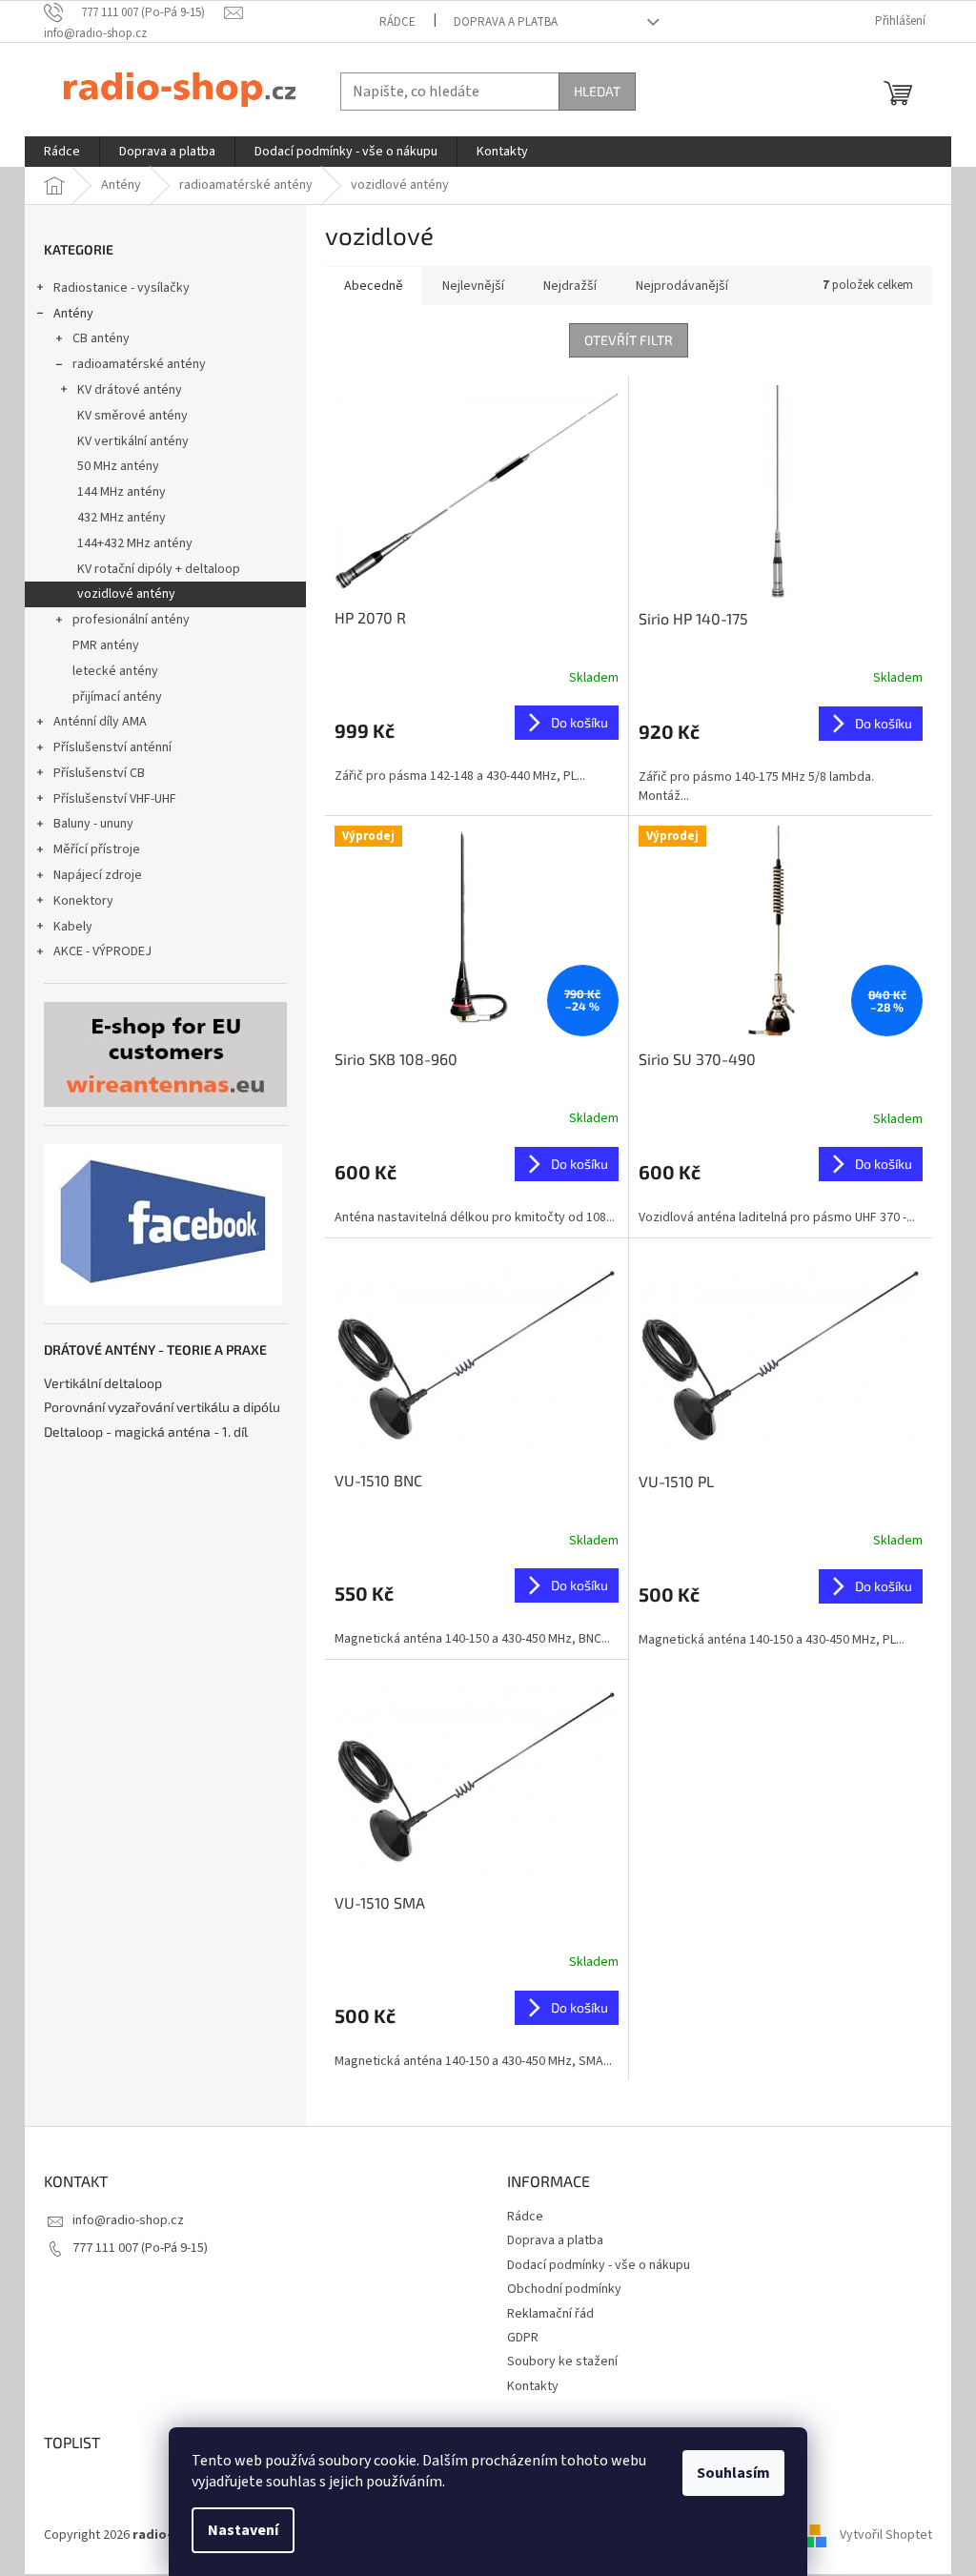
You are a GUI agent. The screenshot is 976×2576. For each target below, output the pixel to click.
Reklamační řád (550, 2314)
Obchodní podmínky (564, 2289)
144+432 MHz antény (135, 543)
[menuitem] (62, 152)
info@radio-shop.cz (128, 2220)
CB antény (101, 338)
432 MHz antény (122, 518)
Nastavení (243, 2530)
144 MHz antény (122, 492)
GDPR (523, 2338)
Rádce (397, 22)
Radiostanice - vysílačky (122, 288)
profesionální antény (131, 620)
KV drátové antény (130, 390)
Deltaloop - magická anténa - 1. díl (146, 1431)
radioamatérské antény (139, 364)
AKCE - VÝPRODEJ (102, 951)
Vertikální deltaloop (103, 1383)
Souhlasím (733, 2473)
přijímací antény (117, 697)
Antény (73, 314)
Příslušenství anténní (112, 747)
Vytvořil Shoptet (886, 2535)
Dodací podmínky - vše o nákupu (599, 2265)
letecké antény (115, 671)
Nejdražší (570, 286)
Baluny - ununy (93, 824)
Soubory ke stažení (562, 2361)
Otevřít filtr (629, 340)
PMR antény (106, 645)
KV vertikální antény (133, 441)
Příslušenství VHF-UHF (115, 799)
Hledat (597, 91)
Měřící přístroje (97, 849)
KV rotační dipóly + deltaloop (159, 569)
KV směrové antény (132, 416)
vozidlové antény (126, 594)
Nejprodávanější (682, 286)
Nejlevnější (473, 286)
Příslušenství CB (99, 773)
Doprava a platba (506, 22)
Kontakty (533, 2386)
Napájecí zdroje (98, 875)
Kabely (73, 927)
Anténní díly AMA (100, 722)
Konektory (83, 901)
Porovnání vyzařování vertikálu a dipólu (162, 1407)
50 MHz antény (118, 466)
